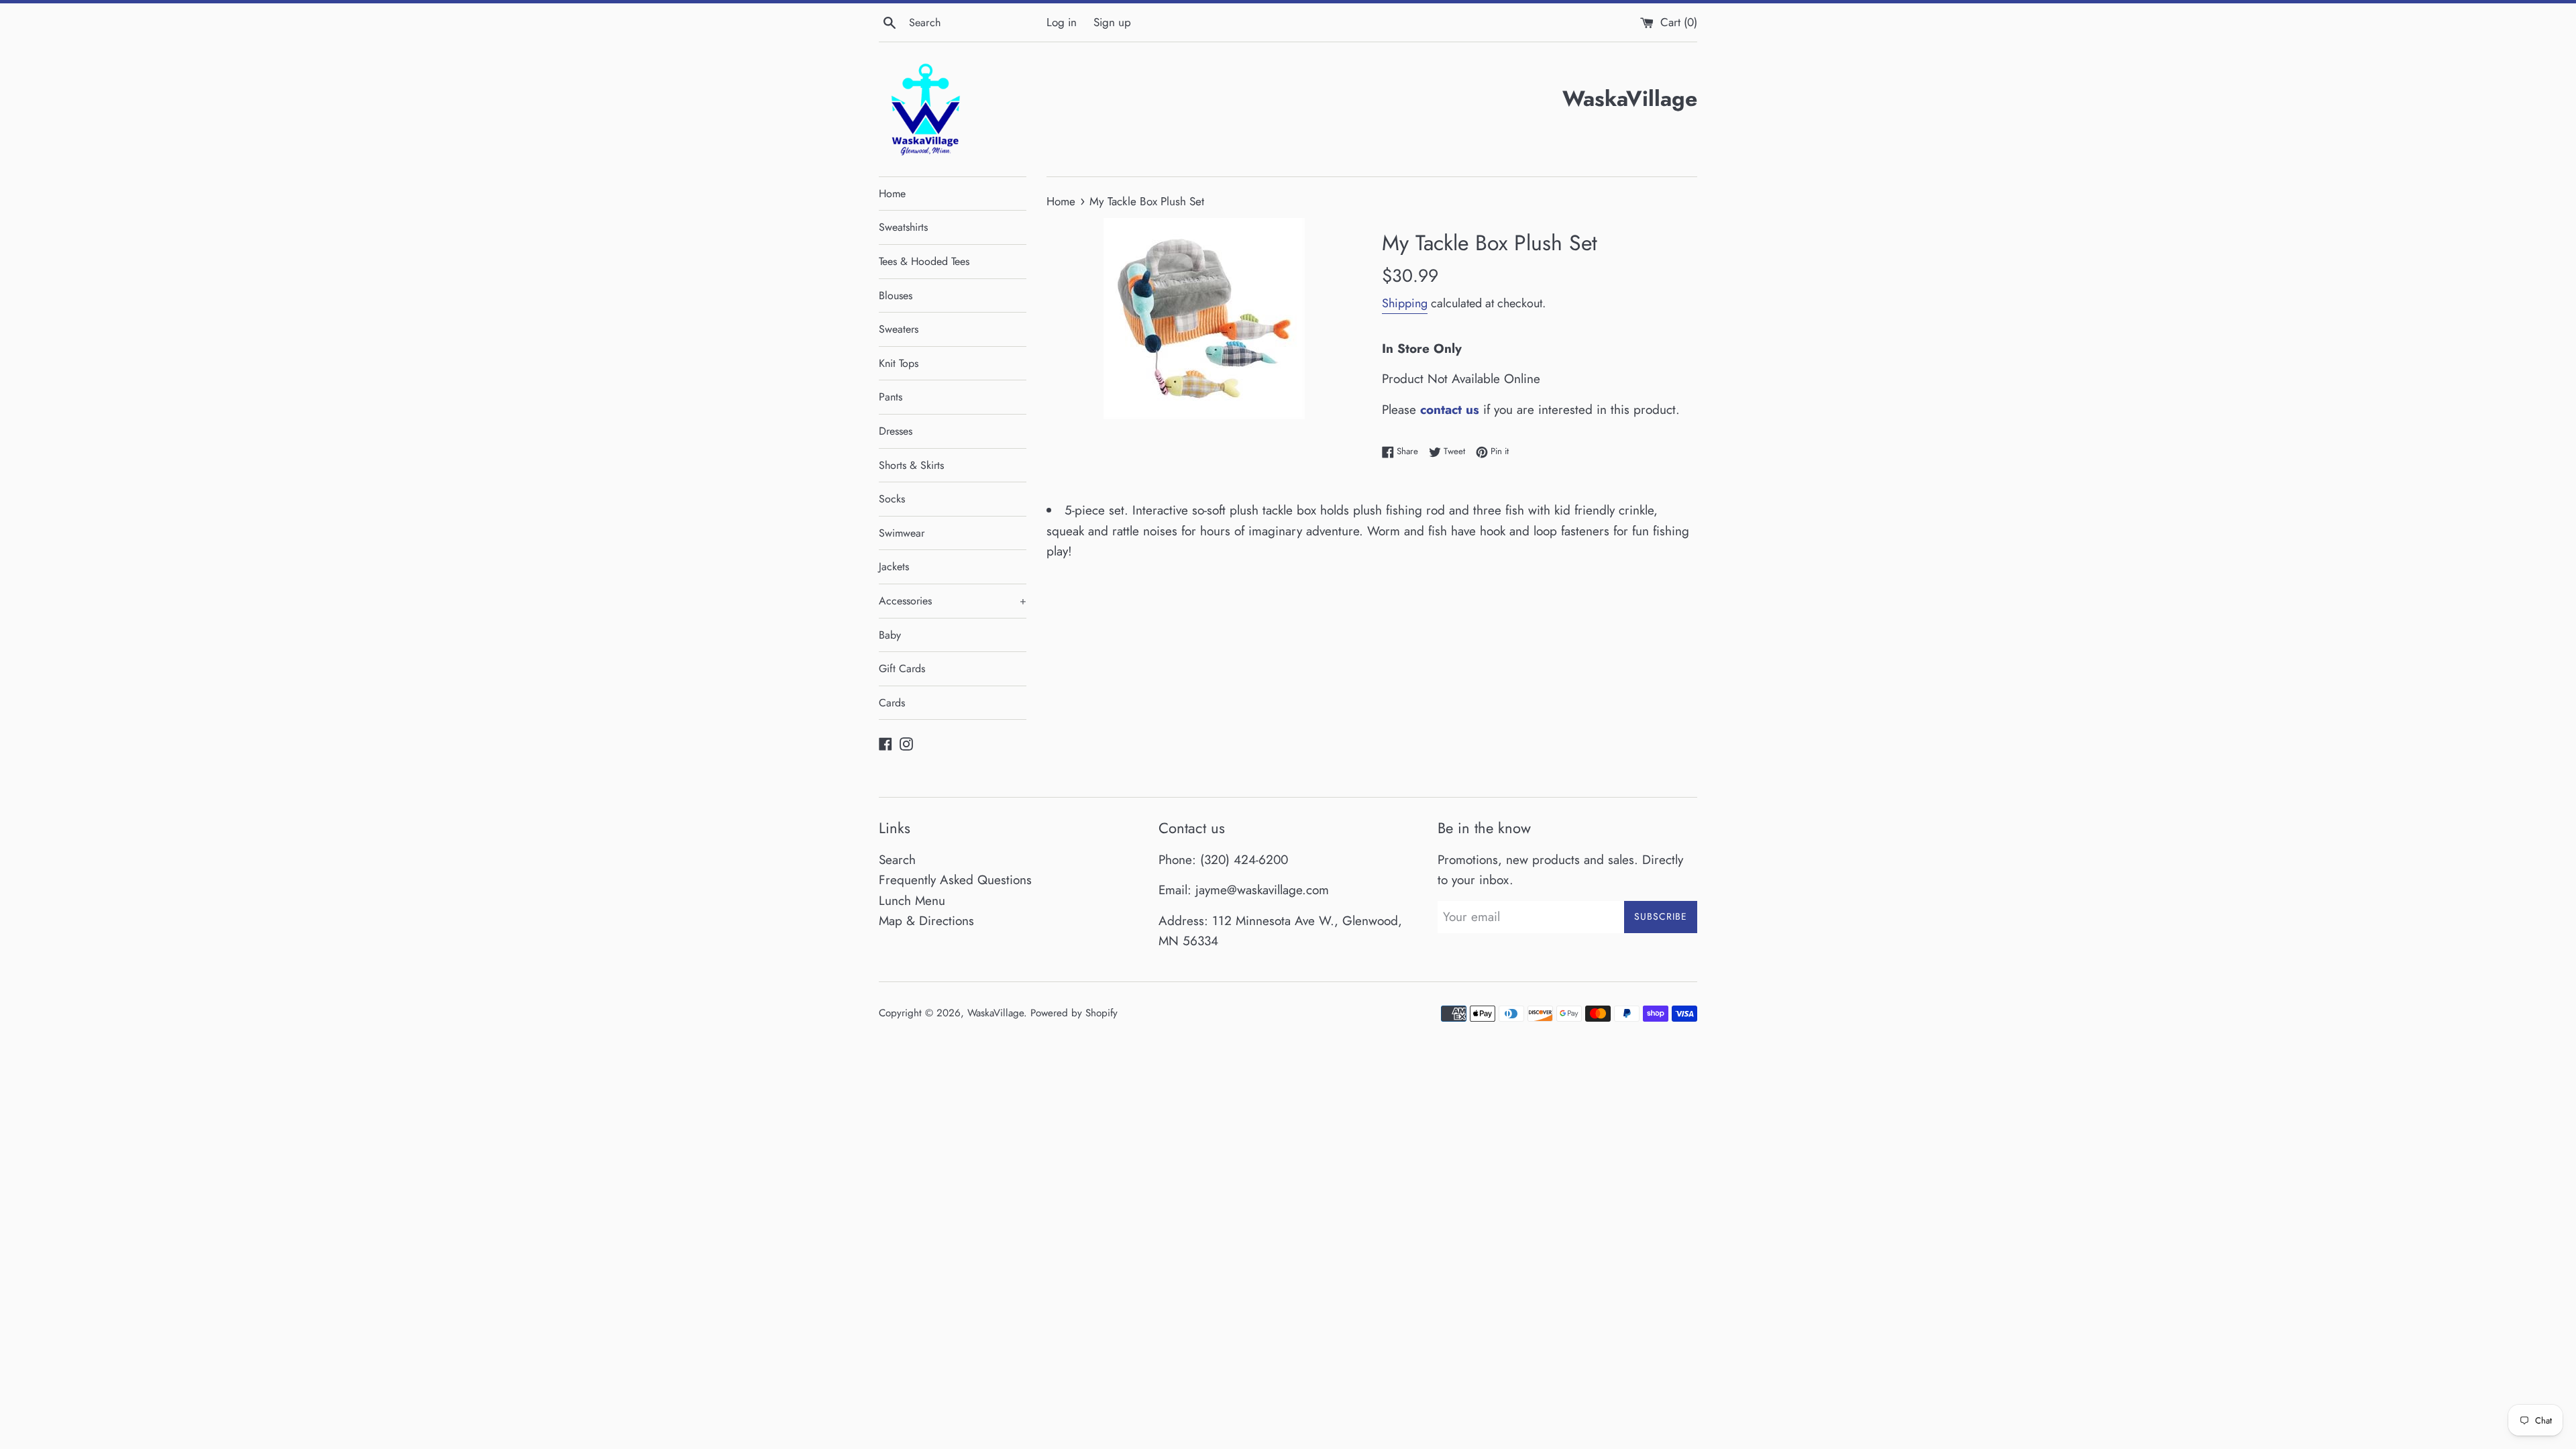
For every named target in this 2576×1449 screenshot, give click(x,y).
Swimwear (902, 533)
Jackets (894, 567)
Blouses (896, 296)
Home (892, 194)
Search (897, 860)
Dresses (896, 431)
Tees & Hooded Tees (924, 261)
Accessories (953, 601)
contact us (1450, 410)
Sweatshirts (903, 227)
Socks (892, 499)
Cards (892, 703)
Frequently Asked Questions (955, 880)
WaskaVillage (996, 1013)
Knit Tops (899, 363)
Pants (891, 397)
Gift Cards (902, 668)
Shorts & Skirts (911, 465)
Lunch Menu (912, 901)
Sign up (1112, 22)
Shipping (1405, 303)
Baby (890, 635)
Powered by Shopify (1074, 1013)
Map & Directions (926, 921)
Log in (1062, 22)
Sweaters (899, 329)
